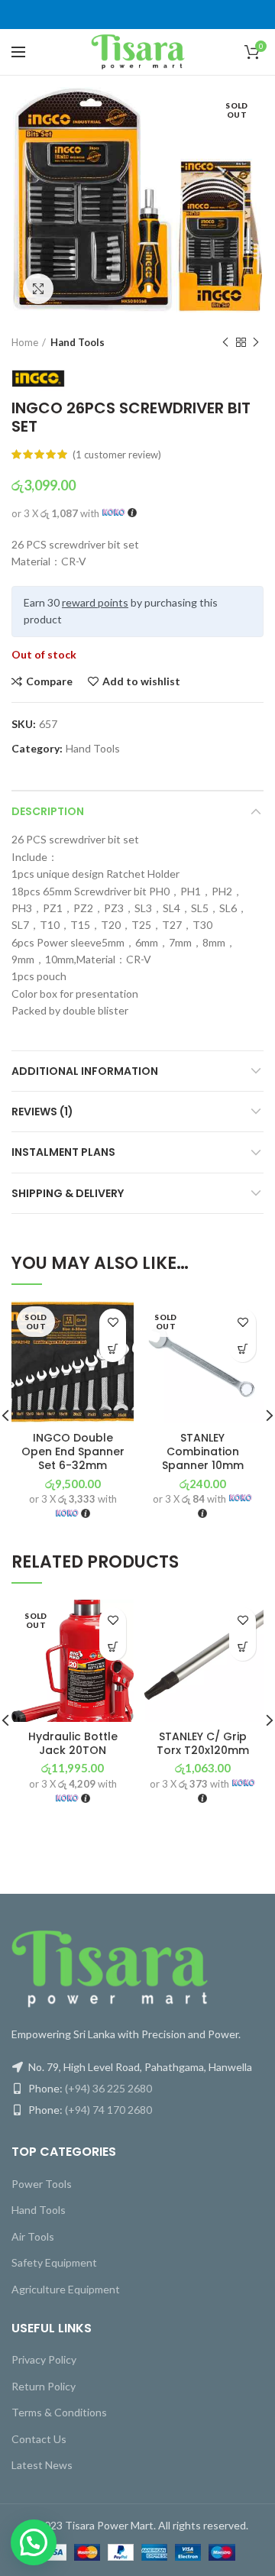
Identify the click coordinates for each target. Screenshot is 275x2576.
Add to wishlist (141, 681)
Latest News (42, 2465)
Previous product (225, 342)
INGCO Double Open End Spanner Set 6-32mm (73, 1452)
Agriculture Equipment (66, 2289)
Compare (49, 681)
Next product (256, 342)
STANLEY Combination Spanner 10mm (203, 1452)
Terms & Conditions (59, 2412)
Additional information (85, 1071)
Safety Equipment (54, 2262)
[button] (243, 1647)
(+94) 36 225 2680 (108, 2088)
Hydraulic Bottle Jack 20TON (73, 1743)
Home (25, 342)
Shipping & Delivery (68, 1193)
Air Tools (33, 2236)
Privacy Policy (44, 2359)
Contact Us (39, 2439)
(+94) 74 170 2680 (108, 2110)
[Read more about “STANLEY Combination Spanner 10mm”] (243, 1349)
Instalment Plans (63, 1152)
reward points (95, 602)
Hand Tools (78, 342)
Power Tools (42, 2184)
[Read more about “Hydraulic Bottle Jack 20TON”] (113, 1647)
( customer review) (117, 455)
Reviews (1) (42, 1112)
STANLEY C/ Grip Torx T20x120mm (203, 1743)
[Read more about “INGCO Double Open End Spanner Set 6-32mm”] (113, 1349)
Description (48, 811)
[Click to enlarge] (38, 289)
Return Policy (44, 2386)
